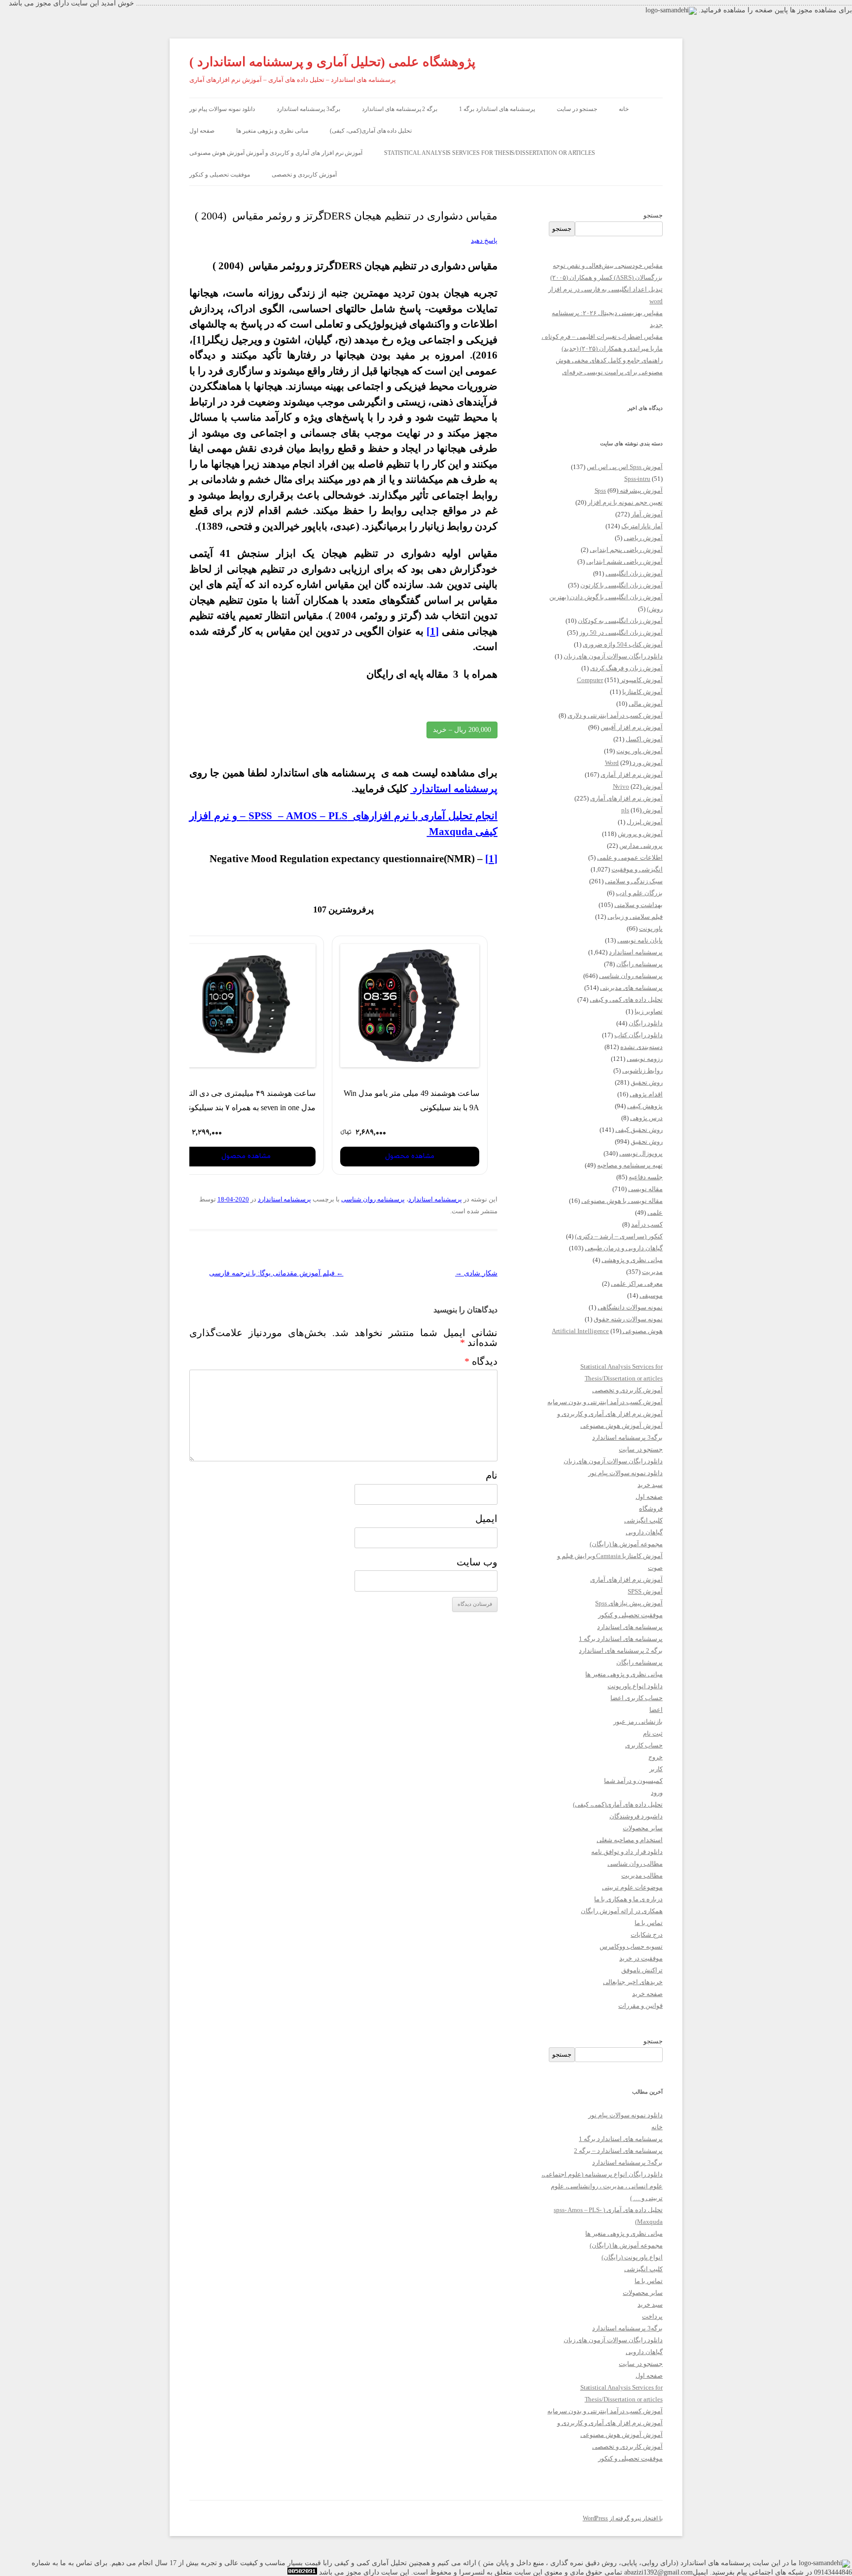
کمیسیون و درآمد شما (633, 1781)
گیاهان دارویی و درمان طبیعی (624, 1248)
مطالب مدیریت (642, 1875)
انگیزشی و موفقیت (637, 869)
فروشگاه (651, 1508)
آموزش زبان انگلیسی (634, 573)
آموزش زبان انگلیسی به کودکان (620, 621)
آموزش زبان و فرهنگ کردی (626, 668)
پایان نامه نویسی (640, 940)
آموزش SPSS (645, 1591)
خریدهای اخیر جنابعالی (633, 1982)
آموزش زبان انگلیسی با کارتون (621, 585)
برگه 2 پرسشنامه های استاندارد (400, 109)
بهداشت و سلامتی (639, 905)
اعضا (656, 1710)
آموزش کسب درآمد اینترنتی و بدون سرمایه (605, 1402)
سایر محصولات (643, 1828)
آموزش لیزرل (645, 822)
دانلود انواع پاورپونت (635, 1686)
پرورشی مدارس (641, 846)
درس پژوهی (646, 1118)
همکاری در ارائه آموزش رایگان (622, 1911)
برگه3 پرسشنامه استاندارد (308, 109)
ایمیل (486, 1519)
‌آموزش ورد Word (634, 763)
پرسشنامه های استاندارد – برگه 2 (618, 2151)
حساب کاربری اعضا (637, 1698)
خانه (624, 109)
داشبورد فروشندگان (636, 1816)
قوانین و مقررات (640, 2006)
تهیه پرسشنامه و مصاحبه (630, 1165)
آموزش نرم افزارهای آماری (626, 798)
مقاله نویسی (645, 1189)
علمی (655, 1213)
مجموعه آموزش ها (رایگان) (626, 1544)
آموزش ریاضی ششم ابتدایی (624, 562)
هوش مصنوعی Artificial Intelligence (607, 1331)
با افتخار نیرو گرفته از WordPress (623, 2518)
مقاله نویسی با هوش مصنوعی (622, 1201)
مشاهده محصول (410, 1156)
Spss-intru (638, 479)
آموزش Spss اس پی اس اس (625, 467)
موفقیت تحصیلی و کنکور (220, 175)
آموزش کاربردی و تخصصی (304, 175)
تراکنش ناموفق (642, 1970)
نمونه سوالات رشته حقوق (628, 1319)
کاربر (656, 1769)
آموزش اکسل (644, 739)
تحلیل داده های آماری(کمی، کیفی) (371, 131)
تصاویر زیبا (649, 1011)
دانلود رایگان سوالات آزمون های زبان (613, 656)
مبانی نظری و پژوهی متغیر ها (272, 131)
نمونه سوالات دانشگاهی (630, 1307)
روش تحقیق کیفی (639, 1130)
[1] (433, 631)
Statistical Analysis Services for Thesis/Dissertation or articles (490, 153)
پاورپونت (651, 928)
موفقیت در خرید (641, 1958)
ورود (657, 1793)
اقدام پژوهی (646, 1094)
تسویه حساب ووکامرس (631, 1946)
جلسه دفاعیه (646, 1177)
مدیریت (652, 1272)
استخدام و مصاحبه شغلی (630, 1840)
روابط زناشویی (642, 1070)
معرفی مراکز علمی (637, 1284)
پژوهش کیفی (645, 1106)
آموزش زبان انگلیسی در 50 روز (621, 633)
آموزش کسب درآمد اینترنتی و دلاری (615, 715)
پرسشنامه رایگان (639, 964)
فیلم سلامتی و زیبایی (635, 917)
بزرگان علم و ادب (639, 893)
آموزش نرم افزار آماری (632, 775)
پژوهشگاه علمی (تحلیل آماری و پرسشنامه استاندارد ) (332, 62)
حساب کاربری (644, 1745)
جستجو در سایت (577, 109)
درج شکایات (647, 1935)
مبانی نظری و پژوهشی (632, 1260)
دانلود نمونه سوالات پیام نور (222, 109)
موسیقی (651, 1295)
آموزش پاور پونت (639, 751)
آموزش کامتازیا (642, 692)
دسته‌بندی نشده (641, 1047)
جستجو (653, 215)
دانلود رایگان (646, 1023)
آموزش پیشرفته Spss (629, 490)
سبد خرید (650, 1485)
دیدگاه (481, 1361)
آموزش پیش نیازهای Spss (629, 1603)
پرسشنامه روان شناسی (373, 1199)
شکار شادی (476, 1273)
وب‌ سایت (477, 1562)
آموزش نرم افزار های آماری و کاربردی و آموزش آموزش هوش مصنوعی (276, 153)
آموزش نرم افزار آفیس (632, 727)
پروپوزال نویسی (641, 1153)
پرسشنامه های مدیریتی (631, 988)
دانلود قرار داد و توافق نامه (627, 1852)
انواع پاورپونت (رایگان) (632, 2257)
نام (492, 1475)
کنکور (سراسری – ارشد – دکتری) (619, 1236)
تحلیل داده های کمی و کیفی (626, 999)
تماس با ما (649, 1923)
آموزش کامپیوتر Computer (620, 680)
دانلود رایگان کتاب (639, 1035)
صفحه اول (202, 131)
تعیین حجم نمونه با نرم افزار (625, 502)
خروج (656, 1757)
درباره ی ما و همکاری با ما (628, 1899)
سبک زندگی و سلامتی (634, 881)
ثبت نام (653, 1733)
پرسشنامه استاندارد (435, 1199)
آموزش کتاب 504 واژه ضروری (623, 644)
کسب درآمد (647, 1224)
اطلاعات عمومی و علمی (630, 857)
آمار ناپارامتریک (642, 526)
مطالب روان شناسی (635, 1864)
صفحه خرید (647, 1994)
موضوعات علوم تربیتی (632, 1887)
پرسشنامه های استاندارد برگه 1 (497, 109)
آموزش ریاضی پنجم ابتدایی (626, 550)
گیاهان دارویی (644, 1532)
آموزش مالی (646, 704)
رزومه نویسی (645, 1059)
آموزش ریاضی (643, 538)
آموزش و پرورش (640, 834)
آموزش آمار (647, 514)
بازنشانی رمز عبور (638, 1722)
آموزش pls (642, 810)
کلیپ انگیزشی (643, 1520)
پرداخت (652, 2316)
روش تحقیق (647, 1082)
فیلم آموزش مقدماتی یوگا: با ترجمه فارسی (276, 1273)
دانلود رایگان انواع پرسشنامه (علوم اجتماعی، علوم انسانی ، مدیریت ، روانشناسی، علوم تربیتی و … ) (602, 2186)
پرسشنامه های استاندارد (630, 1627)
